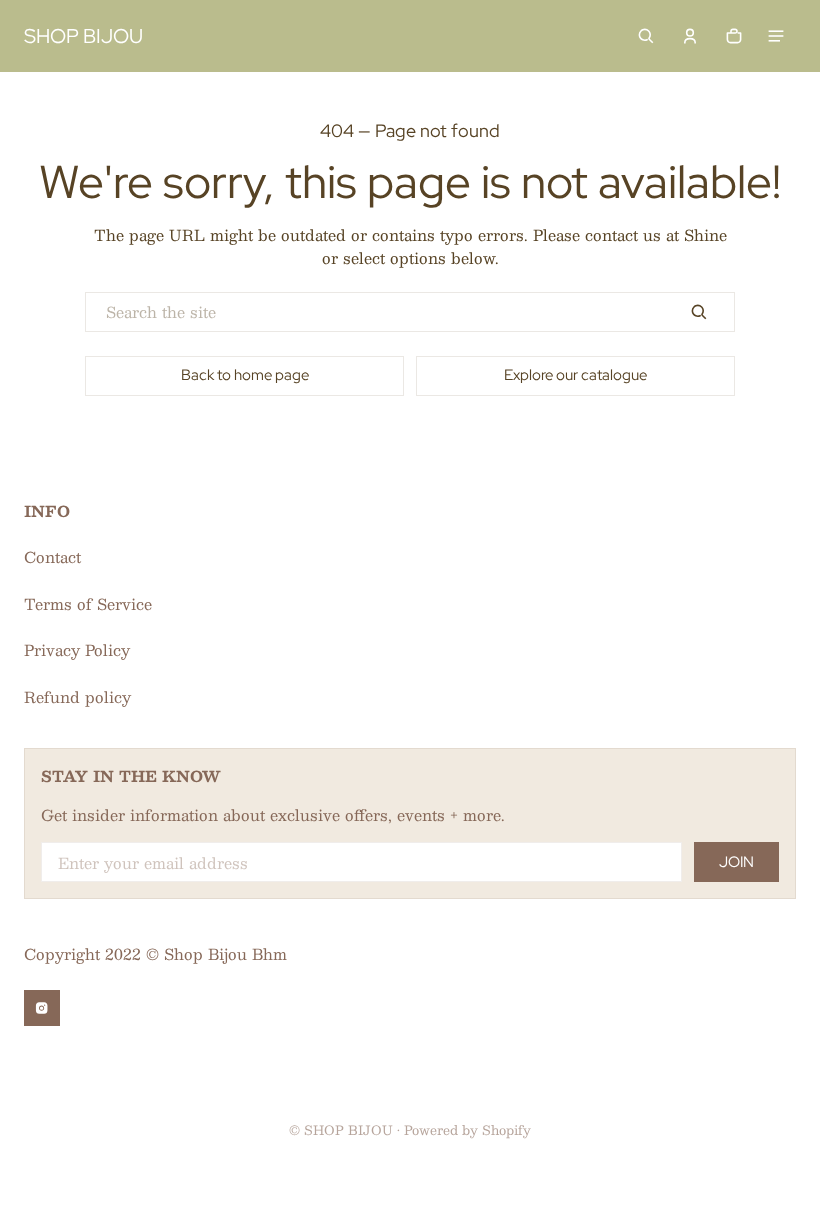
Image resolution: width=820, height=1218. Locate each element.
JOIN (736, 862)
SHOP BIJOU (348, 1129)
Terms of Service (88, 603)
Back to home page (245, 375)
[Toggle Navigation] (776, 36)
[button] (646, 36)
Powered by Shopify (467, 1129)
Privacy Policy (77, 649)
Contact (52, 556)
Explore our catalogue (575, 375)
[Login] (690, 36)
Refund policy (77, 696)
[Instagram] (42, 1008)
